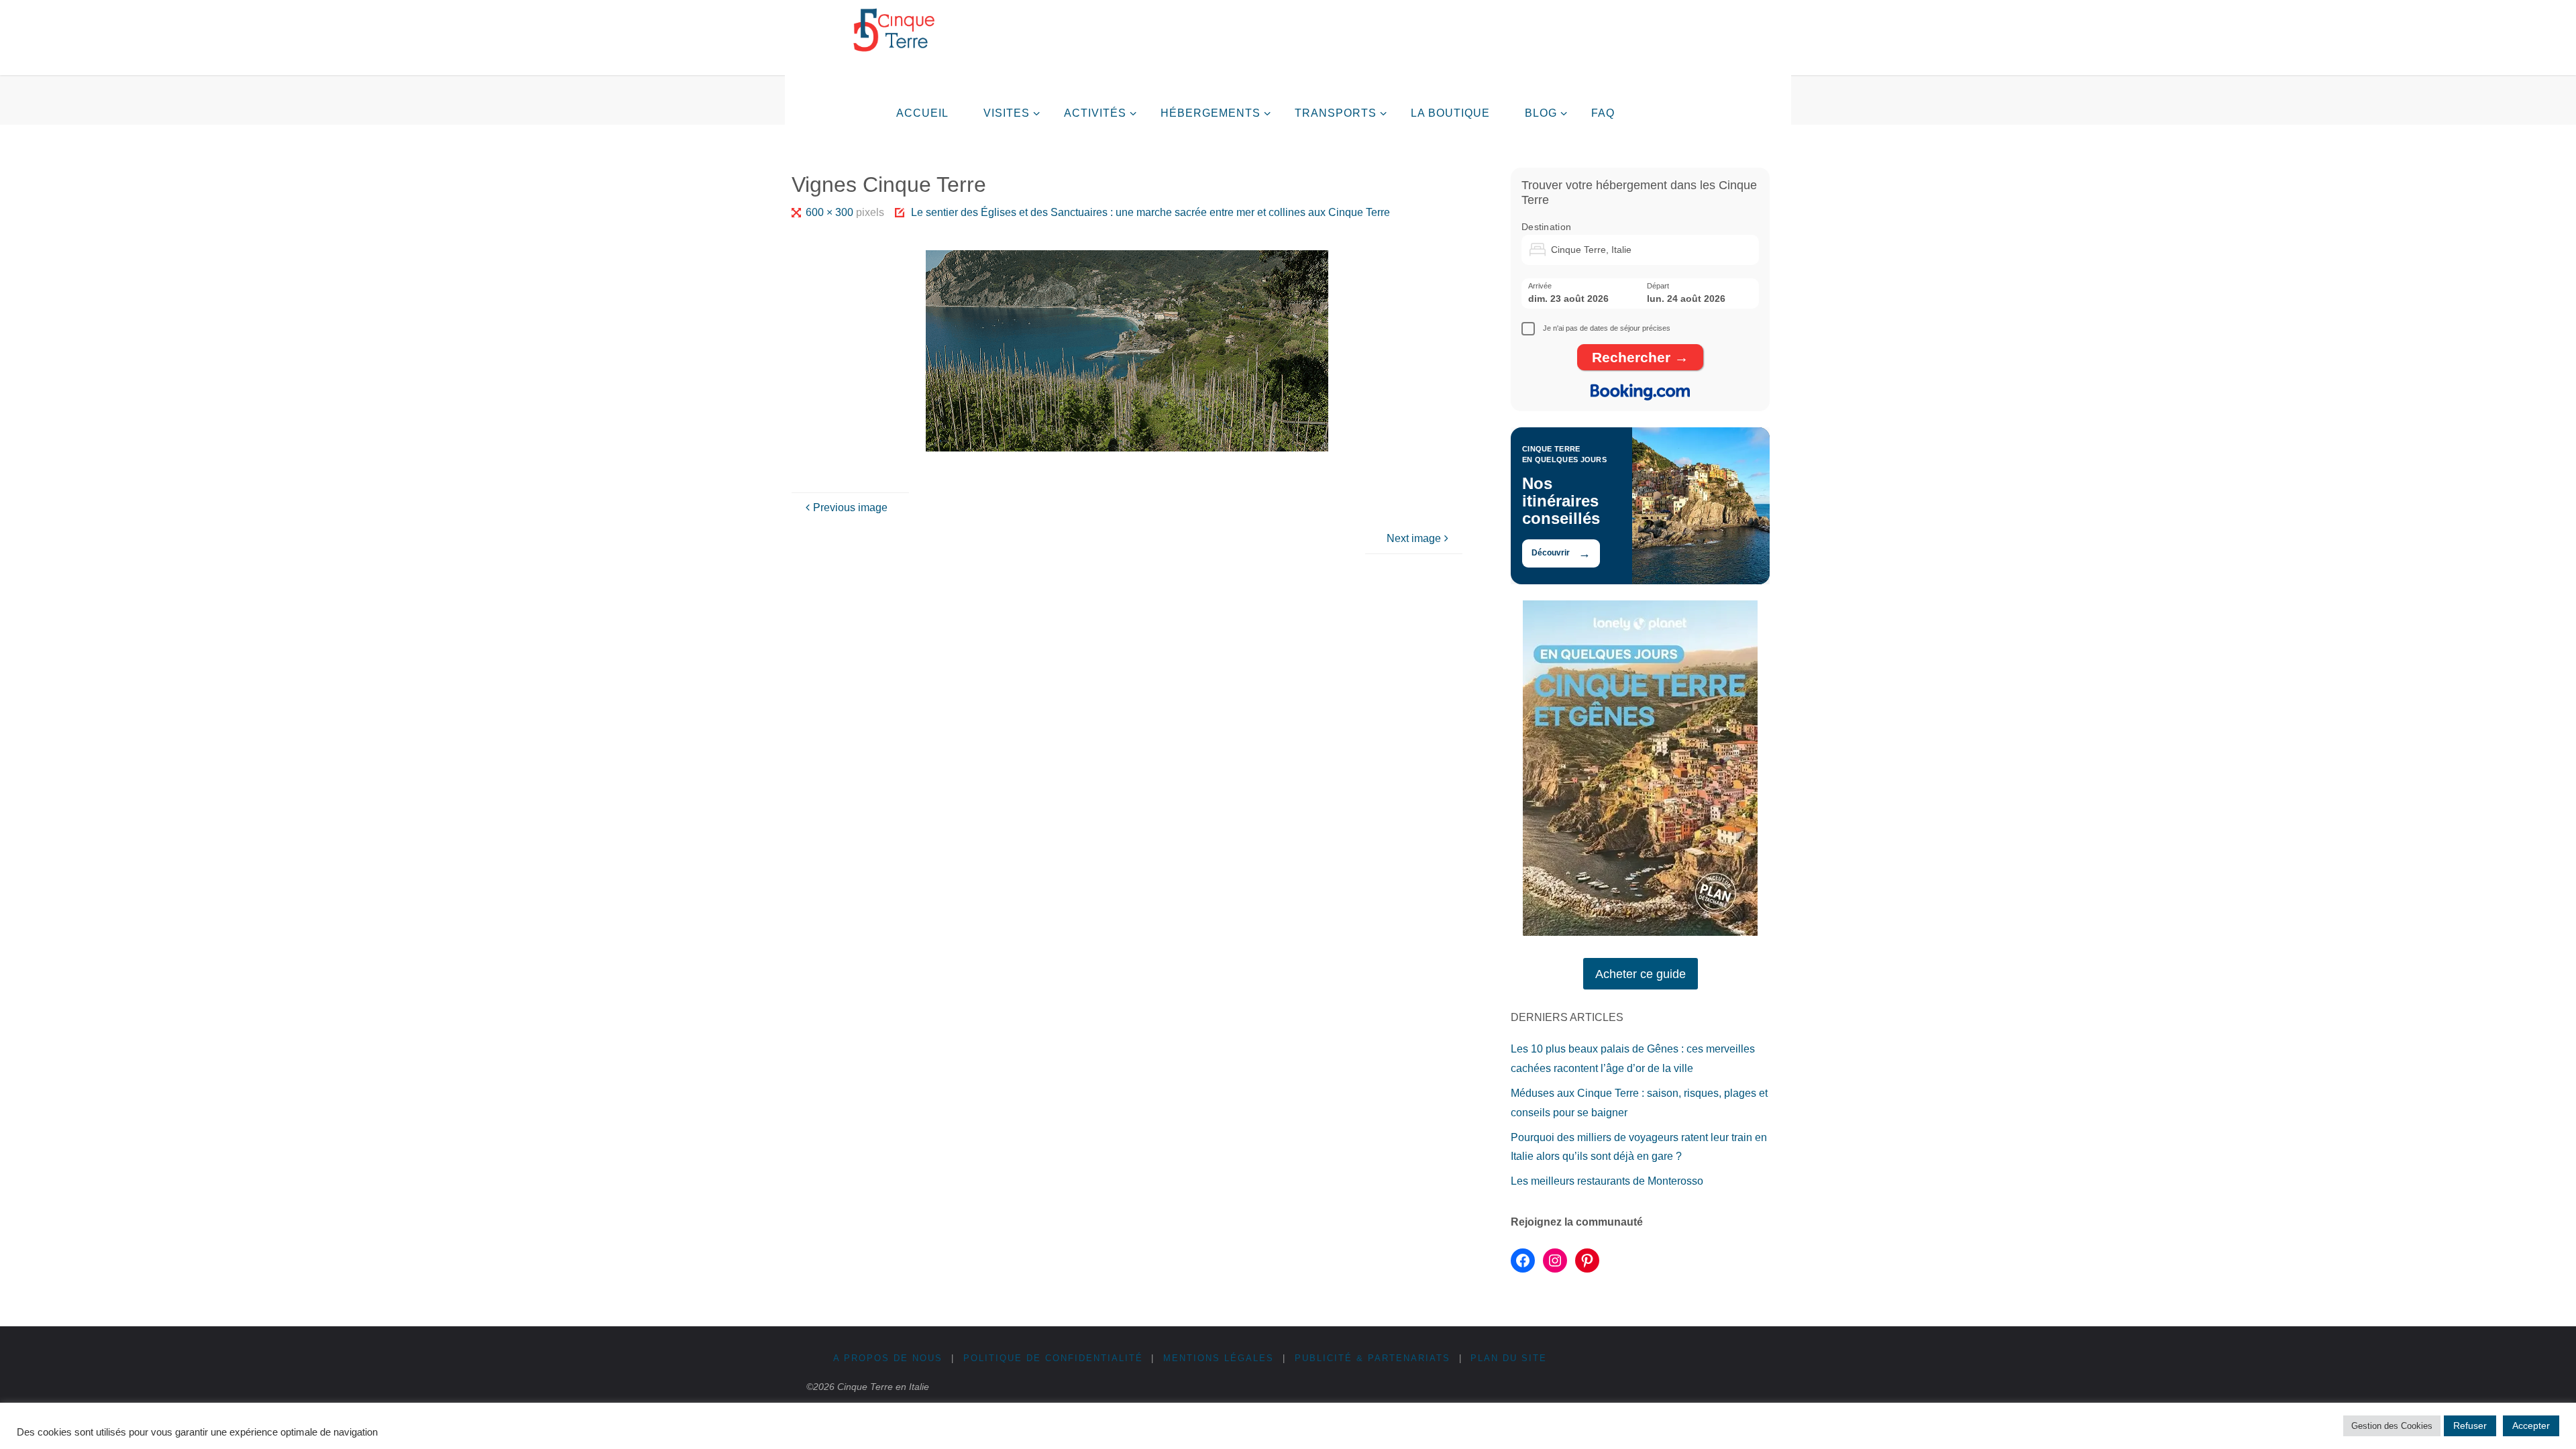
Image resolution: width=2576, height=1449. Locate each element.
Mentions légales (1219, 1358)
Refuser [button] (2470, 1426)
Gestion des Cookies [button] (2392, 1426)
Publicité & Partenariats (1373, 1358)
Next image (1414, 538)
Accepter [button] (2531, 1426)
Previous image (850, 507)
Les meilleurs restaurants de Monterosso (1607, 1181)
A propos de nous (888, 1358)
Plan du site (1509, 1358)
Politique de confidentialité (1053, 1358)
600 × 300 (830, 212)
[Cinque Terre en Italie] (894, 30)
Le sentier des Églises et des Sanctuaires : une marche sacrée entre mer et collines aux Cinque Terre (1150, 212)
